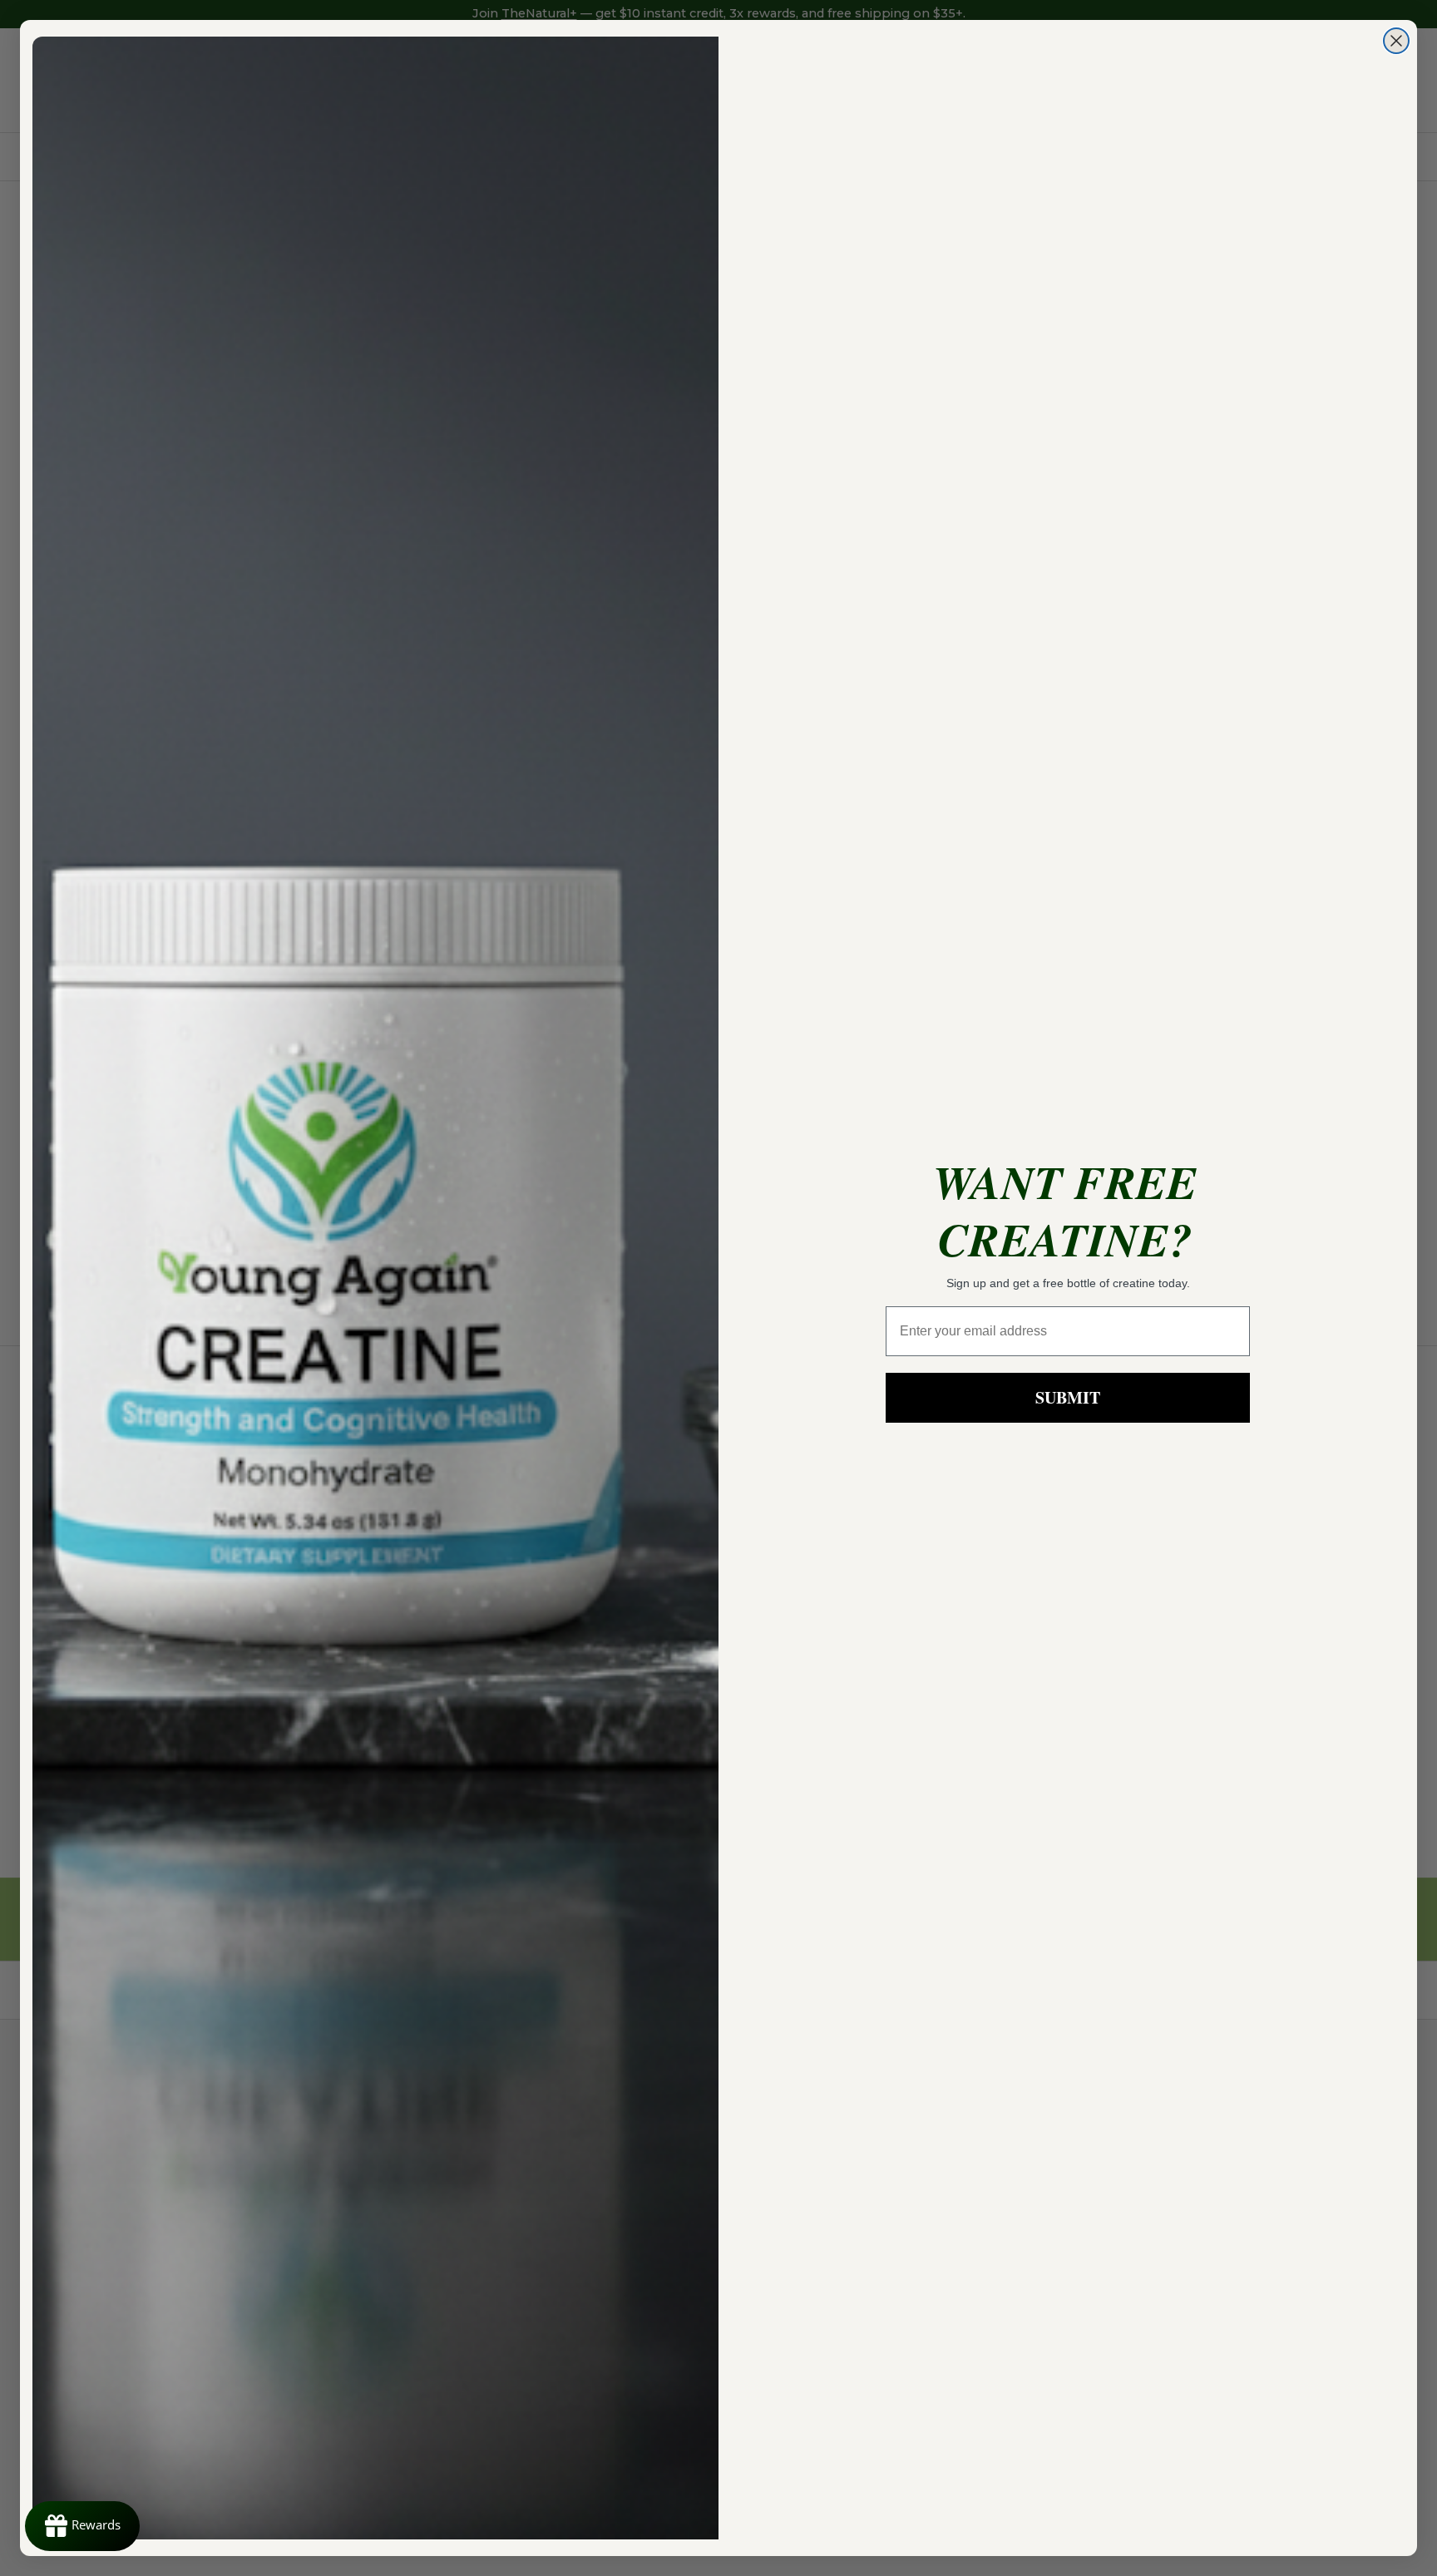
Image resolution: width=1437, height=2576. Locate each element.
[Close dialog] (1396, 41)
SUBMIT (1068, 1397)
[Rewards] (82, 2526)
